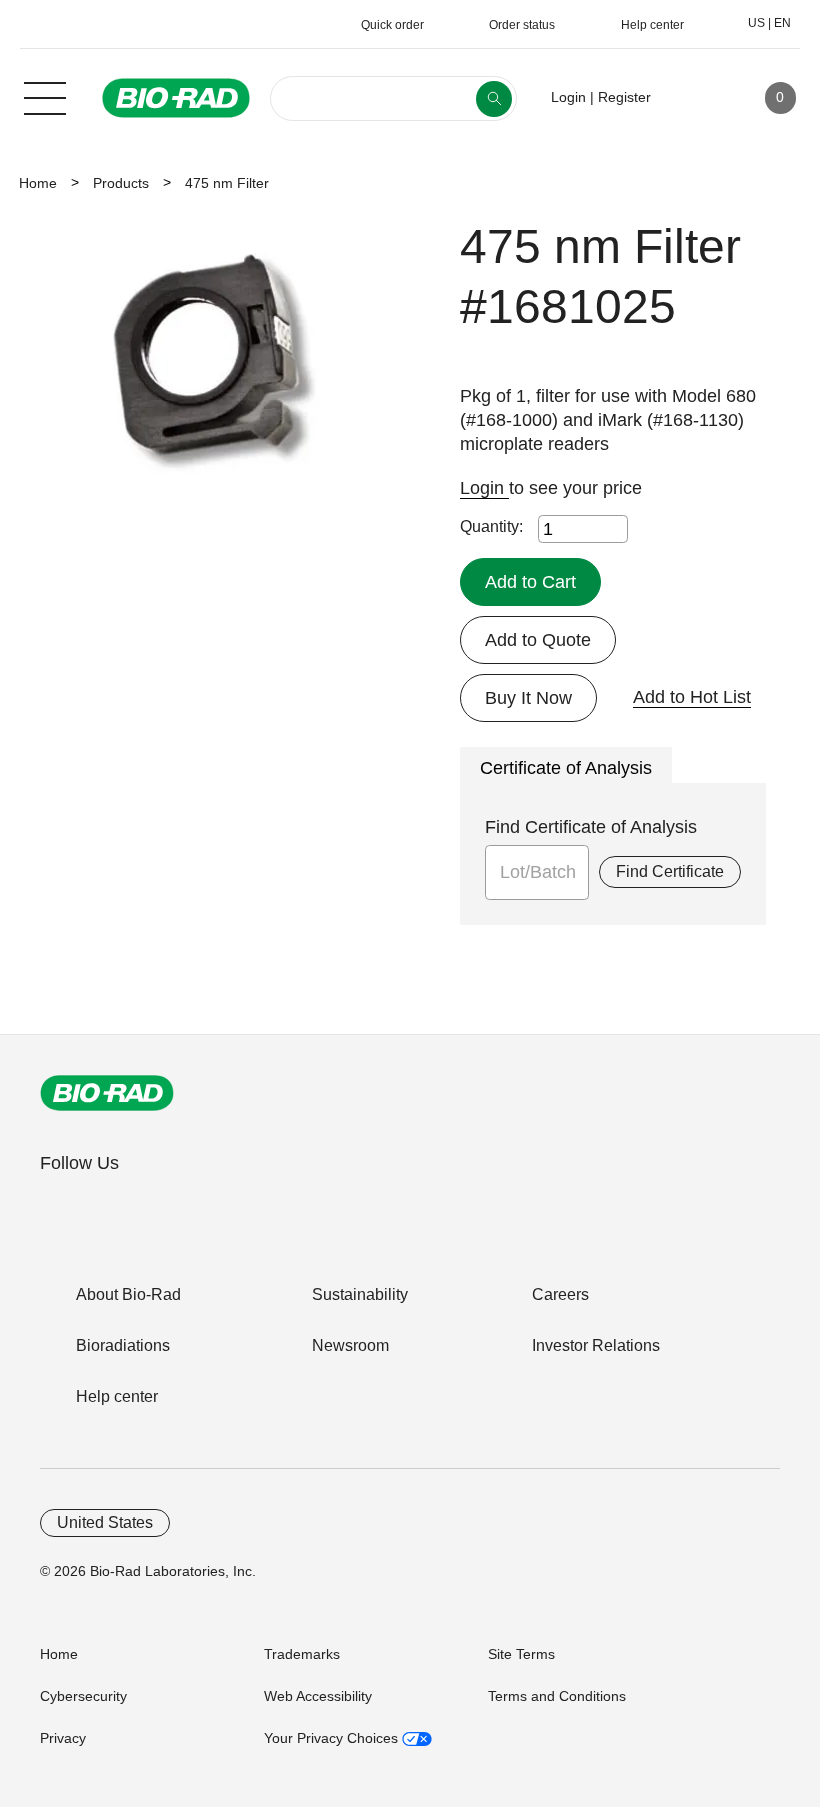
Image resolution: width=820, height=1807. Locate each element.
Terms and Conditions (557, 1696)
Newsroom (350, 1345)
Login (484, 488)
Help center (117, 1396)
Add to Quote (538, 640)
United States (105, 1522)
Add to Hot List (692, 697)
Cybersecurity (83, 1696)
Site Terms (521, 1654)
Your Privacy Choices (333, 1738)
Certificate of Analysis (566, 768)
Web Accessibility (318, 1696)
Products (121, 183)
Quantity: (491, 526)
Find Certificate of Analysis (591, 827)
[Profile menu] (695, 98)
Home (38, 183)
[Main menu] (45, 96)
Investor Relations (596, 1345)
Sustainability (360, 1294)
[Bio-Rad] (107, 1093)
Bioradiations (123, 1345)
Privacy (63, 1738)
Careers (560, 1294)
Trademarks (302, 1654)
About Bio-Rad (128, 1294)
